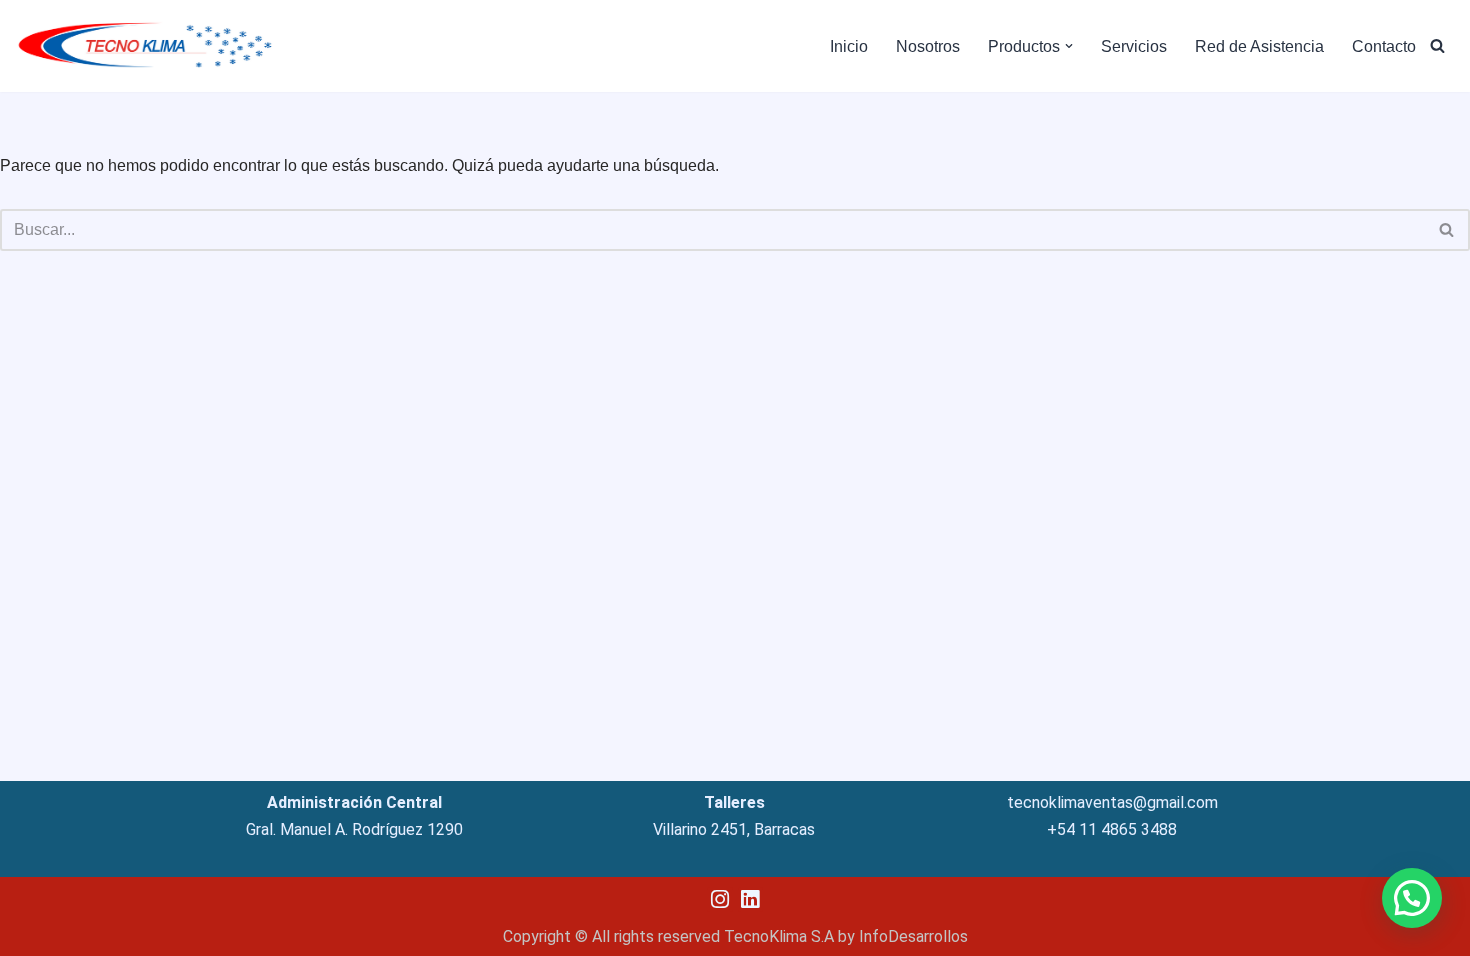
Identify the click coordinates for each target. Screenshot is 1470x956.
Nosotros (928, 46)
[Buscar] (1437, 45)
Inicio (849, 46)
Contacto (1384, 46)
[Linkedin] (750, 899)
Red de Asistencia (1259, 46)
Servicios (1134, 46)
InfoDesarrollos (913, 936)
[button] (1069, 46)
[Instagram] (719, 899)
